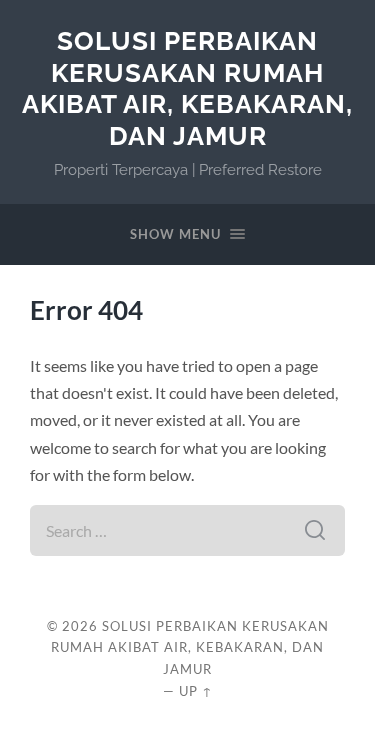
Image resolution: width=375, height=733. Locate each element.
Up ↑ (196, 691)
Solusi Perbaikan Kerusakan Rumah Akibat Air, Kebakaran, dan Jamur (187, 88)
